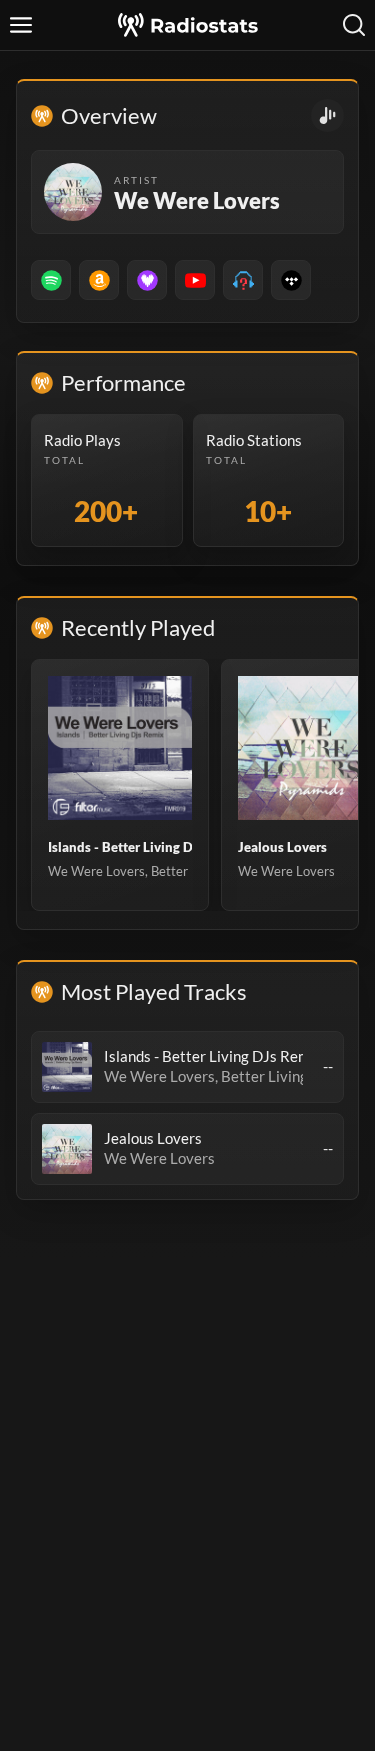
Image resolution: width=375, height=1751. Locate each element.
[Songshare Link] (327, 115)
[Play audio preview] (67, 1067)
